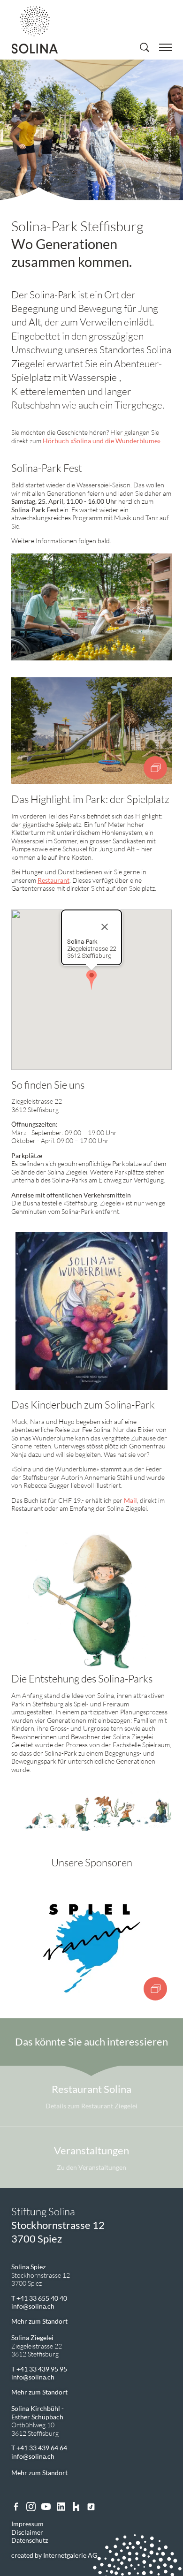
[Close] (105, 927)
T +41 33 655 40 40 (39, 2298)
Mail (130, 1500)
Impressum (27, 2524)
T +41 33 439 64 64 (39, 2448)
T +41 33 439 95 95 (39, 2369)
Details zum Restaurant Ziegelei (91, 2106)
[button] (91, 980)
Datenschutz (30, 2540)
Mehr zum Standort (39, 2321)
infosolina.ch (33, 2306)
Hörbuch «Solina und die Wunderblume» (102, 441)
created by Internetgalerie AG (54, 2555)
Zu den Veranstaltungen (91, 2167)
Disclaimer (27, 2532)
